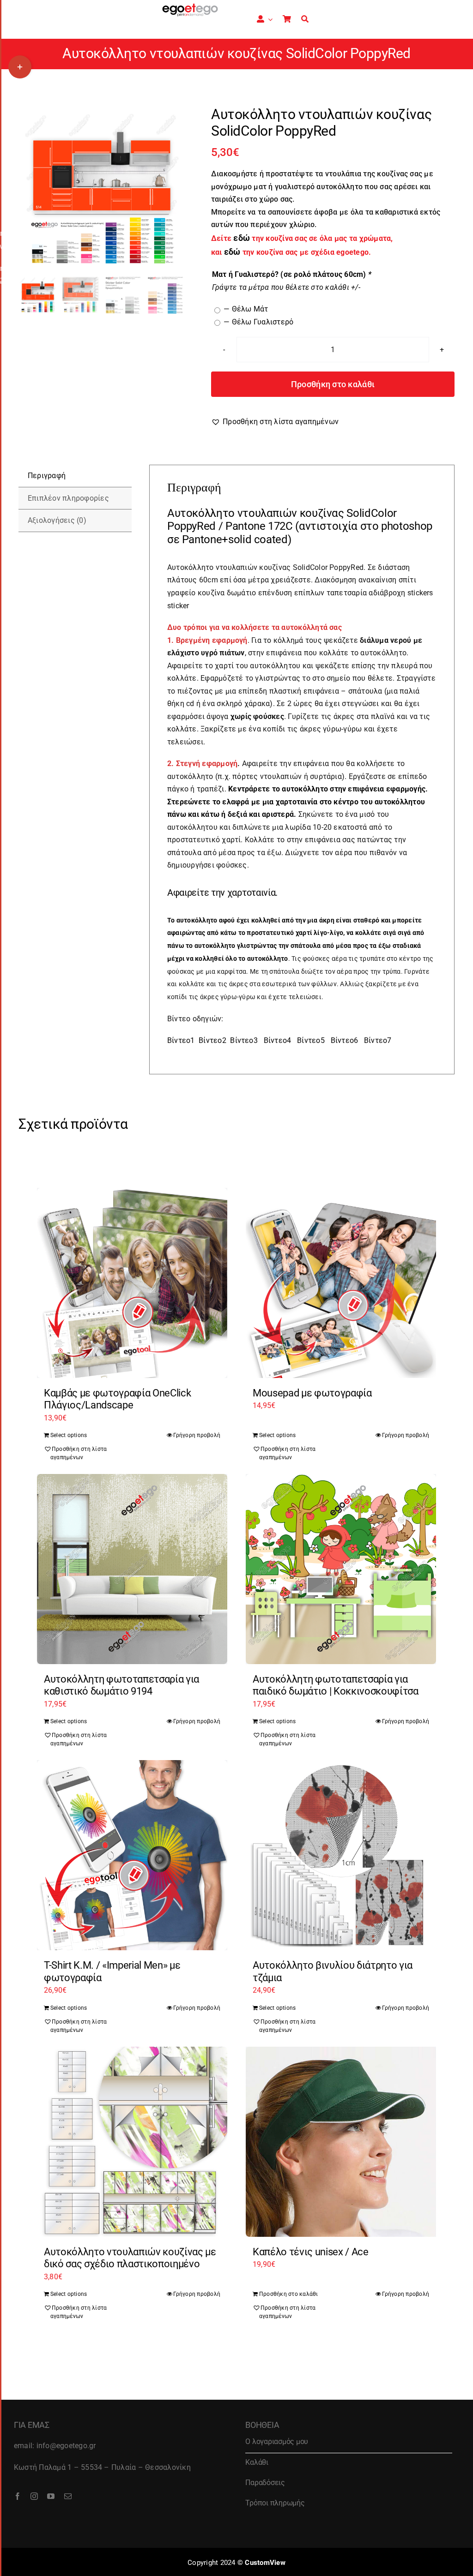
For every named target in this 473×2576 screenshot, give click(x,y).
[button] (275, 422)
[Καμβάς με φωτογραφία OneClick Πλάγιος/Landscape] (132, 1283)
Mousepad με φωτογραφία (312, 1393)
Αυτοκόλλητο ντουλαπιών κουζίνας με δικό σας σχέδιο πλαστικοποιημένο (130, 2258)
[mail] (68, 2496)
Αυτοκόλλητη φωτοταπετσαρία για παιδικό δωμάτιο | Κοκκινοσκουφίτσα (336, 1685)
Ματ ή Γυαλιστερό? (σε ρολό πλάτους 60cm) (292, 274)
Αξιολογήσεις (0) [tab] (57, 520)
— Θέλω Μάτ (246, 309)
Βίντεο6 (345, 1040)
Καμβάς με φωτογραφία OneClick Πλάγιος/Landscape (117, 1399)
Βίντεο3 (244, 1040)
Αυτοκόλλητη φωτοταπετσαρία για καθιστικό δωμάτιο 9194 (121, 1685)
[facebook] (18, 2496)
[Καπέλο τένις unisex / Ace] (341, 2142)
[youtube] (51, 2496)
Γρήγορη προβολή (197, 1435)
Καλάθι (257, 2462)
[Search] (305, 19)
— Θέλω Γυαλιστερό (258, 322)
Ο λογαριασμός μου (277, 2441)
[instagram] (34, 2496)
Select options (69, 1435)
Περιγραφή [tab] (47, 476)
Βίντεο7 (378, 1040)
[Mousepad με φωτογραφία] (341, 1283)
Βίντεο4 (278, 1040)
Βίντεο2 (212, 1040)
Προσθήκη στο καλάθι (333, 384)
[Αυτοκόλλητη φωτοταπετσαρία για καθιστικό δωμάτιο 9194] (132, 1569)
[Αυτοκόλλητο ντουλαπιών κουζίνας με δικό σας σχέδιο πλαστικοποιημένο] (132, 2142)
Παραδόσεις (265, 2483)
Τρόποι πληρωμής (275, 2503)
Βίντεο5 (311, 1040)
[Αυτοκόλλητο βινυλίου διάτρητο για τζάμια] (341, 1855)
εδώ (232, 252)
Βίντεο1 (181, 1040)
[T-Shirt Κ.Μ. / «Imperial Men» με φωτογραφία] (132, 1855)
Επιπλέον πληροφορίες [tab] (68, 498)
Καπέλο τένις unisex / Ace (311, 2252)
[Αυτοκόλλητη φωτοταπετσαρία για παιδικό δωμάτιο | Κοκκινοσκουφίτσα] (341, 1569)
